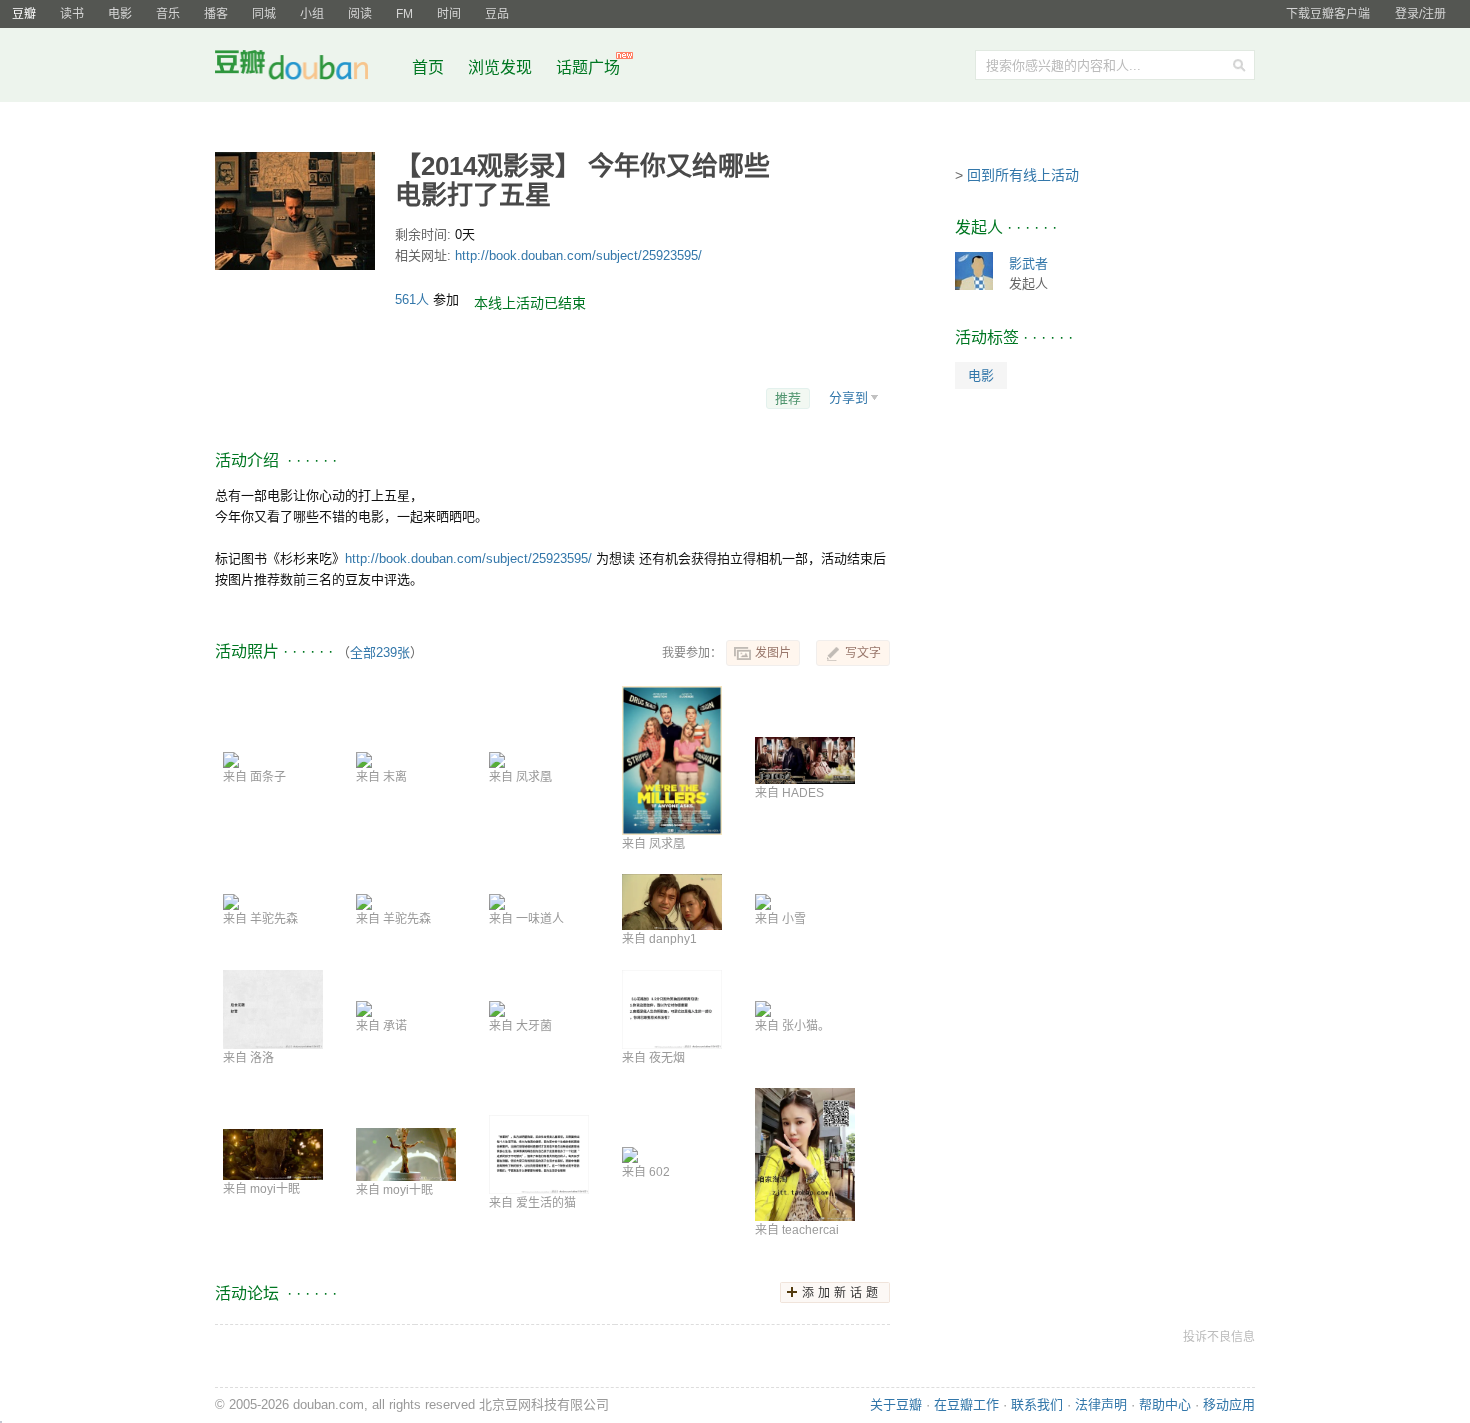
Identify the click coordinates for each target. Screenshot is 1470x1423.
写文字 (863, 653)
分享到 (848, 397)
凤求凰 (534, 777)
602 (659, 1172)
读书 (72, 14)
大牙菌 (534, 1026)
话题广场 (588, 67)
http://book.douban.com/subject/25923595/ (578, 255)
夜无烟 (667, 1058)
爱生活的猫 (546, 1203)
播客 (216, 14)
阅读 (360, 14)
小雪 (794, 919)
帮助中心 (1165, 1404)
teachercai (810, 1230)
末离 (395, 777)
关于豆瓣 (896, 1404)
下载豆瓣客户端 (1328, 14)
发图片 (773, 653)
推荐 (788, 398)
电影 (120, 14)
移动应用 (1229, 1404)
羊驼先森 (274, 919)
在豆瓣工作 (966, 1404)
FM (404, 14)
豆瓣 (24, 14)
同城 (264, 14)
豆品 (497, 14)
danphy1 (673, 939)
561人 (414, 299)
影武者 (1028, 263)
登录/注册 (1420, 14)
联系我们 (1037, 1404)
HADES (803, 793)
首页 (428, 67)
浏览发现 (502, 67)
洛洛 (262, 1058)
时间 (449, 14)
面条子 (268, 777)
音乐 (168, 14)
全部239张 (380, 652)
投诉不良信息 (1219, 1337)
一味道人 (540, 919)
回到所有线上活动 (1023, 175)
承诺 (395, 1026)
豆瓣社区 (307, 68)
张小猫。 (806, 1026)
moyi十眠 (275, 1189)
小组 (312, 14)
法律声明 (1101, 1404)
